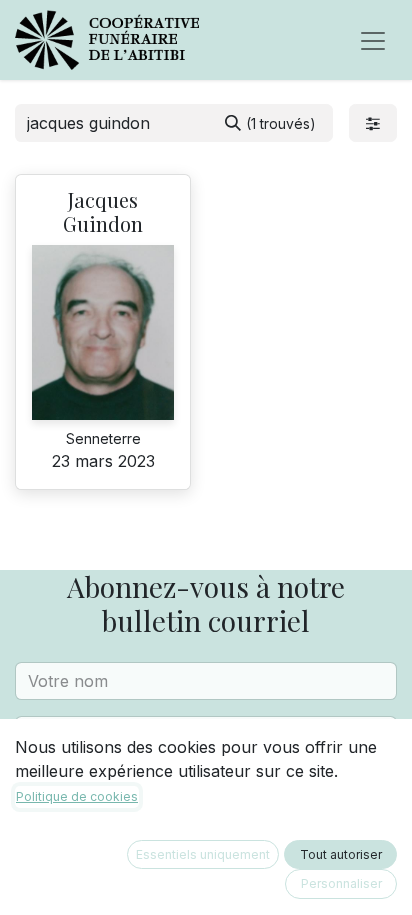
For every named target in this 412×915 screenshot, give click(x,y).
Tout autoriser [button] (341, 854)
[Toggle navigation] (373, 40)
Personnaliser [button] (341, 883)
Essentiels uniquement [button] (203, 854)
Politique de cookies (77, 796)
